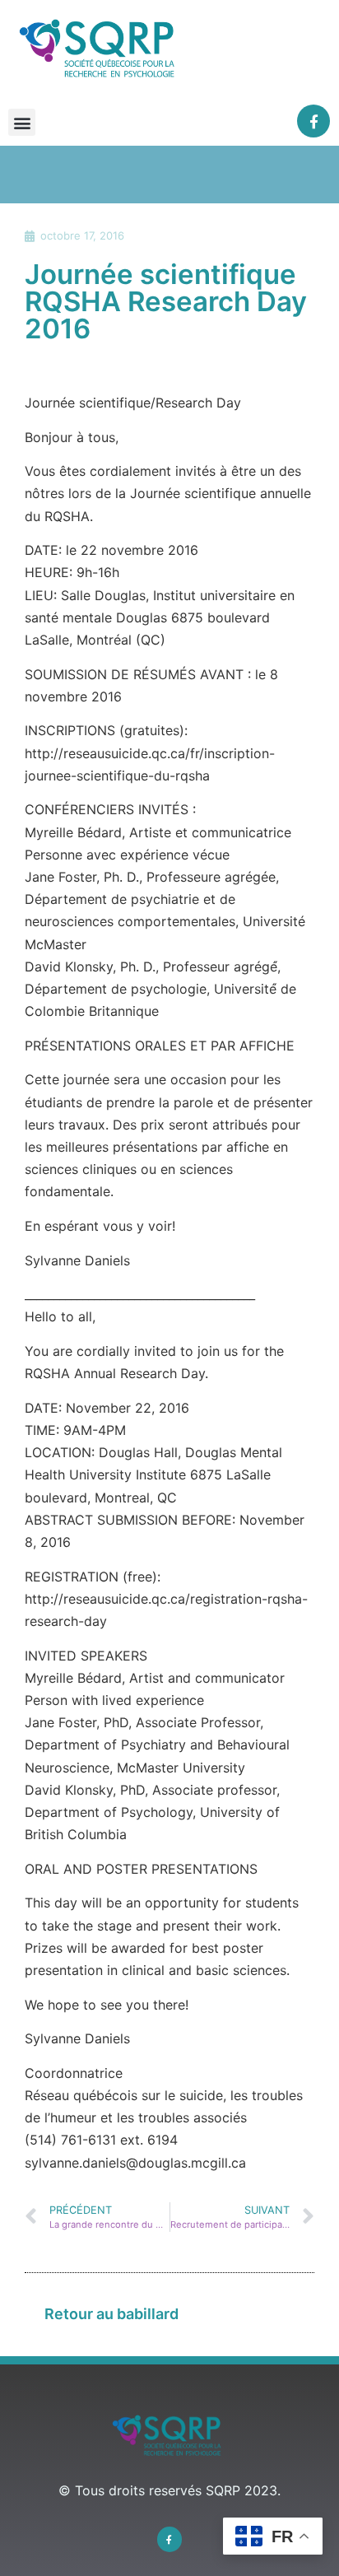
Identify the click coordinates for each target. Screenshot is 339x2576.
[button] (22, 122)
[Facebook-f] (314, 121)
